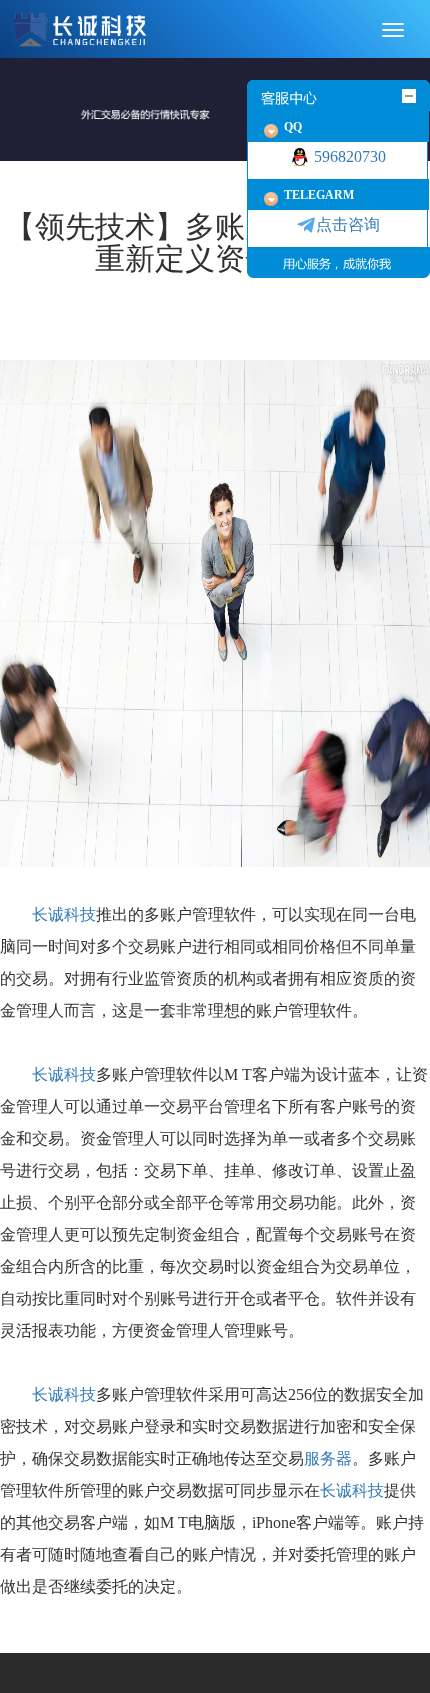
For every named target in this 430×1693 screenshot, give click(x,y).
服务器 (328, 1458)
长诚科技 (64, 914)
